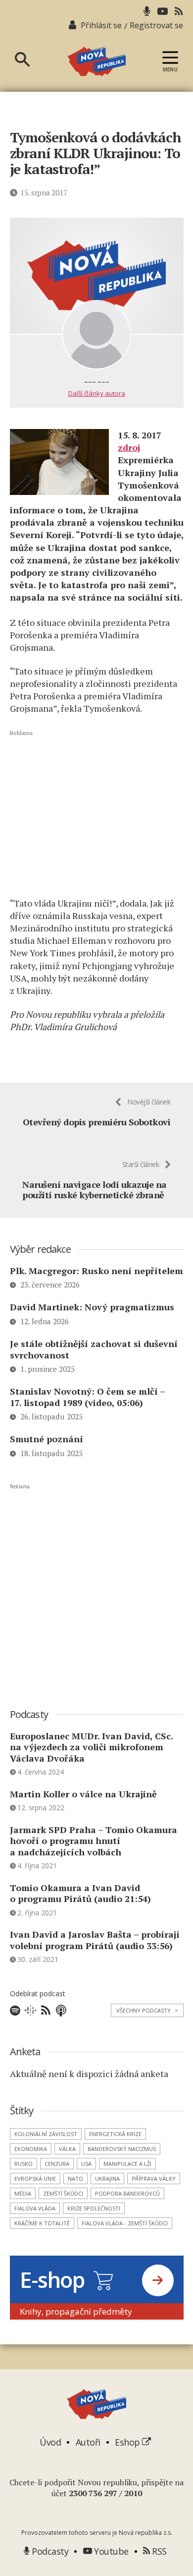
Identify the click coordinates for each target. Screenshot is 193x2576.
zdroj (129, 447)
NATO (75, 2178)
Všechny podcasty (147, 2010)
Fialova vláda (35, 2208)
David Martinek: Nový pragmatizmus (92, 1307)
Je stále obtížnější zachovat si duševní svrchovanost (94, 1349)
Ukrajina (107, 2178)
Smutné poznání (47, 1439)
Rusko (24, 2164)
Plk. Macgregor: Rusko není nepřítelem (96, 1271)
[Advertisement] (97, 813)
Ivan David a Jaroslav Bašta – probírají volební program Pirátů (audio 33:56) (95, 1940)
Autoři (88, 2442)
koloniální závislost (46, 2134)
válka (67, 2149)
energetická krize (115, 2134)
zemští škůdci (63, 2193)
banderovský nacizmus (122, 2149)
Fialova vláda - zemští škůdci (125, 2223)
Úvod (50, 2442)
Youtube (110, 2551)
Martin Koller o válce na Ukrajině (83, 1794)
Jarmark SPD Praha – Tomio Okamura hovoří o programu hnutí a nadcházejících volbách (94, 1841)
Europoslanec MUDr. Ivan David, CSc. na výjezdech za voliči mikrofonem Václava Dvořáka (91, 1747)
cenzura (57, 2164)
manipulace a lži (127, 2164)
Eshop (128, 2442)
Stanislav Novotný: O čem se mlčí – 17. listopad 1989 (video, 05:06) (87, 1397)
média (23, 2193)
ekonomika (31, 2149)
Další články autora (97, 393)
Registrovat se (156, 25)
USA (86, 2164)
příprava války (154, 2178)
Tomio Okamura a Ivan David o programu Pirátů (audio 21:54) (80, 1893)
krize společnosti (94, 2208)
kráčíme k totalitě (42, 2223)
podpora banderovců (127, 2193)
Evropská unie (35, 2178)
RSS (158, 2551)
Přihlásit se (101, 25)
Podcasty (49, 2551)
